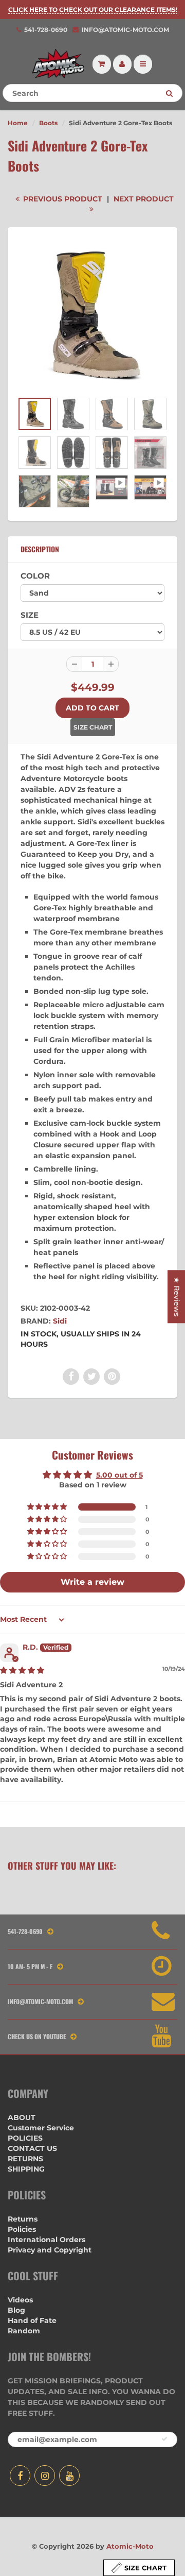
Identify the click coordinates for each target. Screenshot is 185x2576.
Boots (48, 123)
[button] (48, 1507)
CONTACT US (32, 2148)
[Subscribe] (164, 2439)
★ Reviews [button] (177, 1297)
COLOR (35, 576)
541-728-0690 (46, 30)
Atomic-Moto (130, 2546)
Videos (20, 2300)
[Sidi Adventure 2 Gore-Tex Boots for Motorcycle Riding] (92, 315)
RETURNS (25, 2159)
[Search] (169, 93)
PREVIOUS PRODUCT (62, 199)
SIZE (30, 615)
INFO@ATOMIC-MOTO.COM (125, 30)
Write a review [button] (92, 1582)
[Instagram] (45, 2476)
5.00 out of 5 (119, 1475)
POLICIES (25, 2138)
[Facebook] (20, 2476)
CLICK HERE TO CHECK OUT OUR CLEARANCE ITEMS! (93, 10)
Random (24, 2331)
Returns (23, 2219)
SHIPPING (26, 2169)
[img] (22, 1670)
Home (18, 123)
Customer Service (41, 2128)
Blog (16, 2310)
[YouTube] (69, 2476)
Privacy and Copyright (50, 2250)
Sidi (60, 1321)
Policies (22, 2229)
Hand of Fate (32, 2320)
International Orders (47, 2240)
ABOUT (22, 2117)
